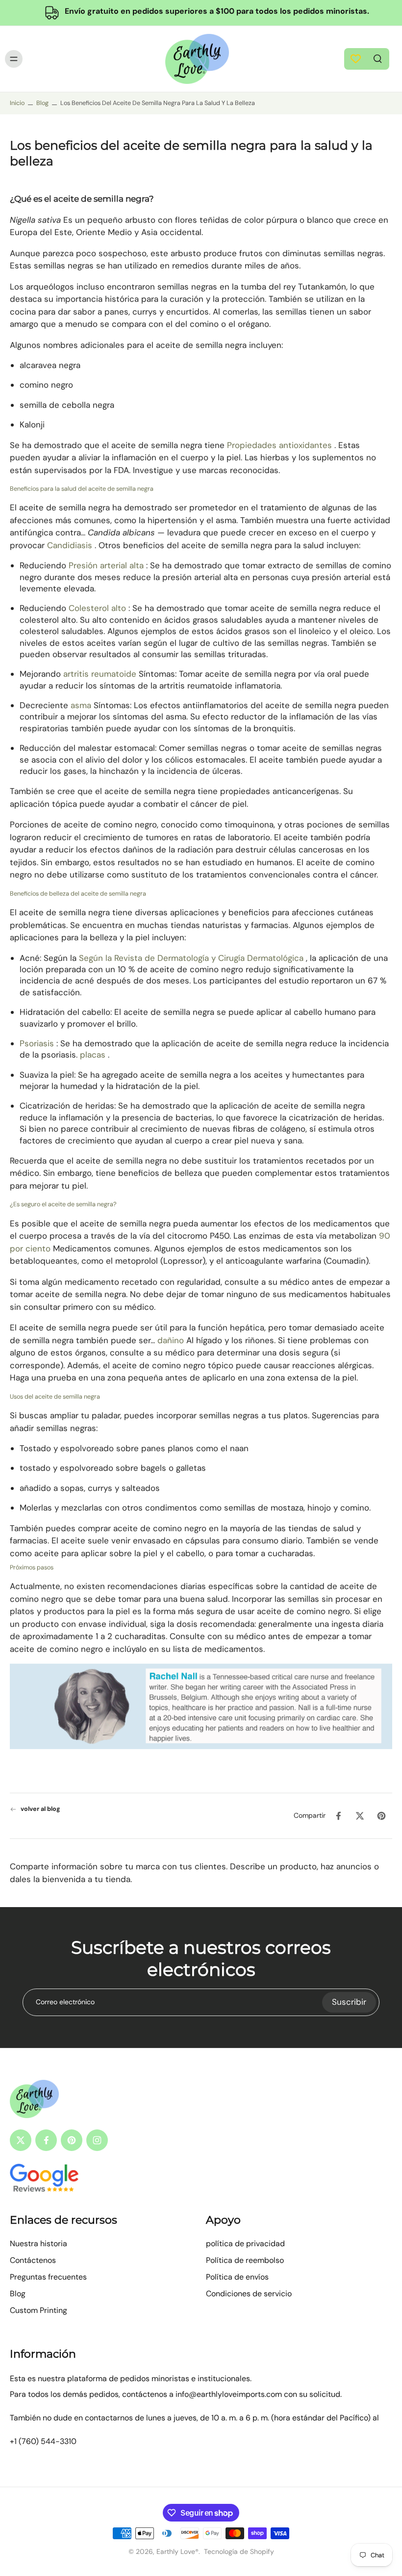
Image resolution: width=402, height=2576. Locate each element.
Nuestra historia (38, 2244)
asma (81, 705)
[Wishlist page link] (356, 59)
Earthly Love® (177, 2551)
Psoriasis (37, 1043)
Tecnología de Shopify (239, 2551)
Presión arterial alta (106, 566)
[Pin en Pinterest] (381, 1816)
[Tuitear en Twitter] (360, 1816)
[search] (377, 58)
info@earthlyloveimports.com (229, 2394)
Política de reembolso (245, 2260)
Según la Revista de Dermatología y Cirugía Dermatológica (191, 958)
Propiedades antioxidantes (279, 445)
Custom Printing (38, 2310)
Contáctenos (33, 2260)
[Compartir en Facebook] (338, 1816)
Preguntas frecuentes (48, 2277)
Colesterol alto (97, 609)
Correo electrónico (65, 2002)
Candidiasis (70, 545)
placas (93, 1055)
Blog (42, 103)
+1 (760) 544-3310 (43, 2441)
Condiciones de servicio (249, 2294)
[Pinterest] (72, 2140)
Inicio (17, 103)
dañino (171, 1340)
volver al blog (40, 1809)
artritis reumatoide (100, 674)
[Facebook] (46, 2140)
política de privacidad (245, 2244)
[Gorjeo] (21, 2140)
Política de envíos (237, 2277)
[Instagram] (97, 2140)
